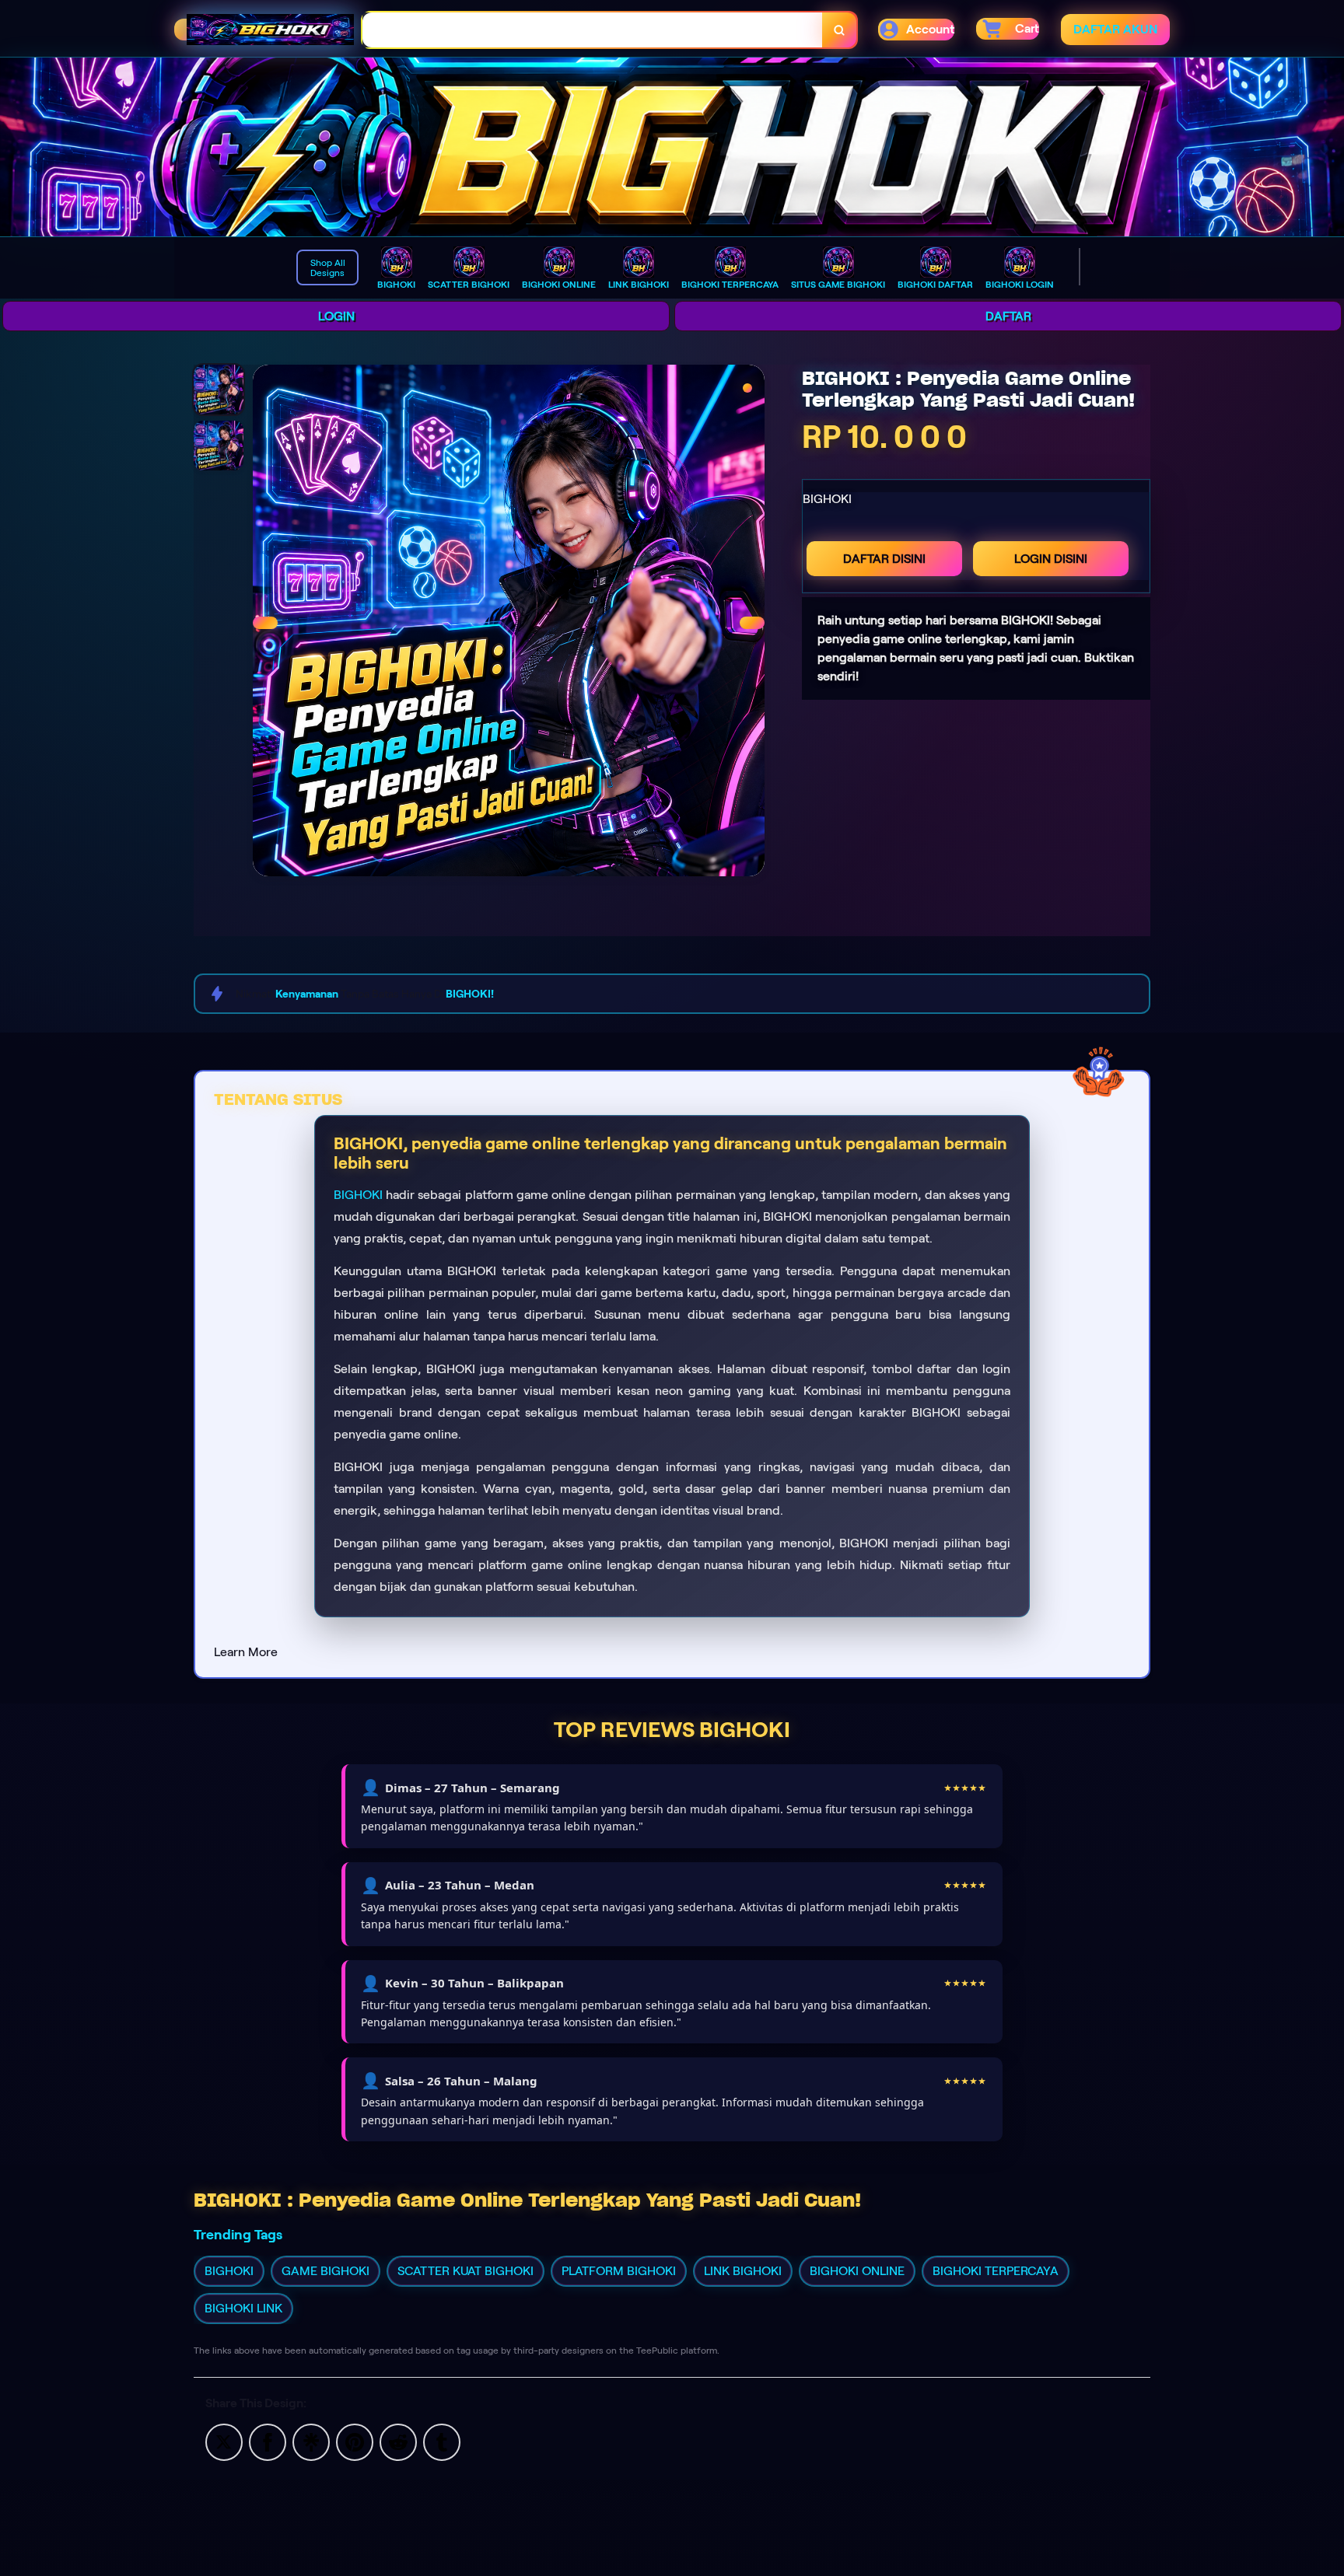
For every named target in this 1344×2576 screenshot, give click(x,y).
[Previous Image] (265, 623)
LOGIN (336, 316)
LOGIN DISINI (1051, 559)
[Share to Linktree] (311, 2441)
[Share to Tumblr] (442, 2441)
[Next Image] (752, 623)
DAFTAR (1008, 316)
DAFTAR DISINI (884, 559)
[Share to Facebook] (268, 2441)
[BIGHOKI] (672, 147)
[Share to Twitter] (224, 2441)
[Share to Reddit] (398, 2441)
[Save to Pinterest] (355, 2441)
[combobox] (593, 30)
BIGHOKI (358, 1195)
